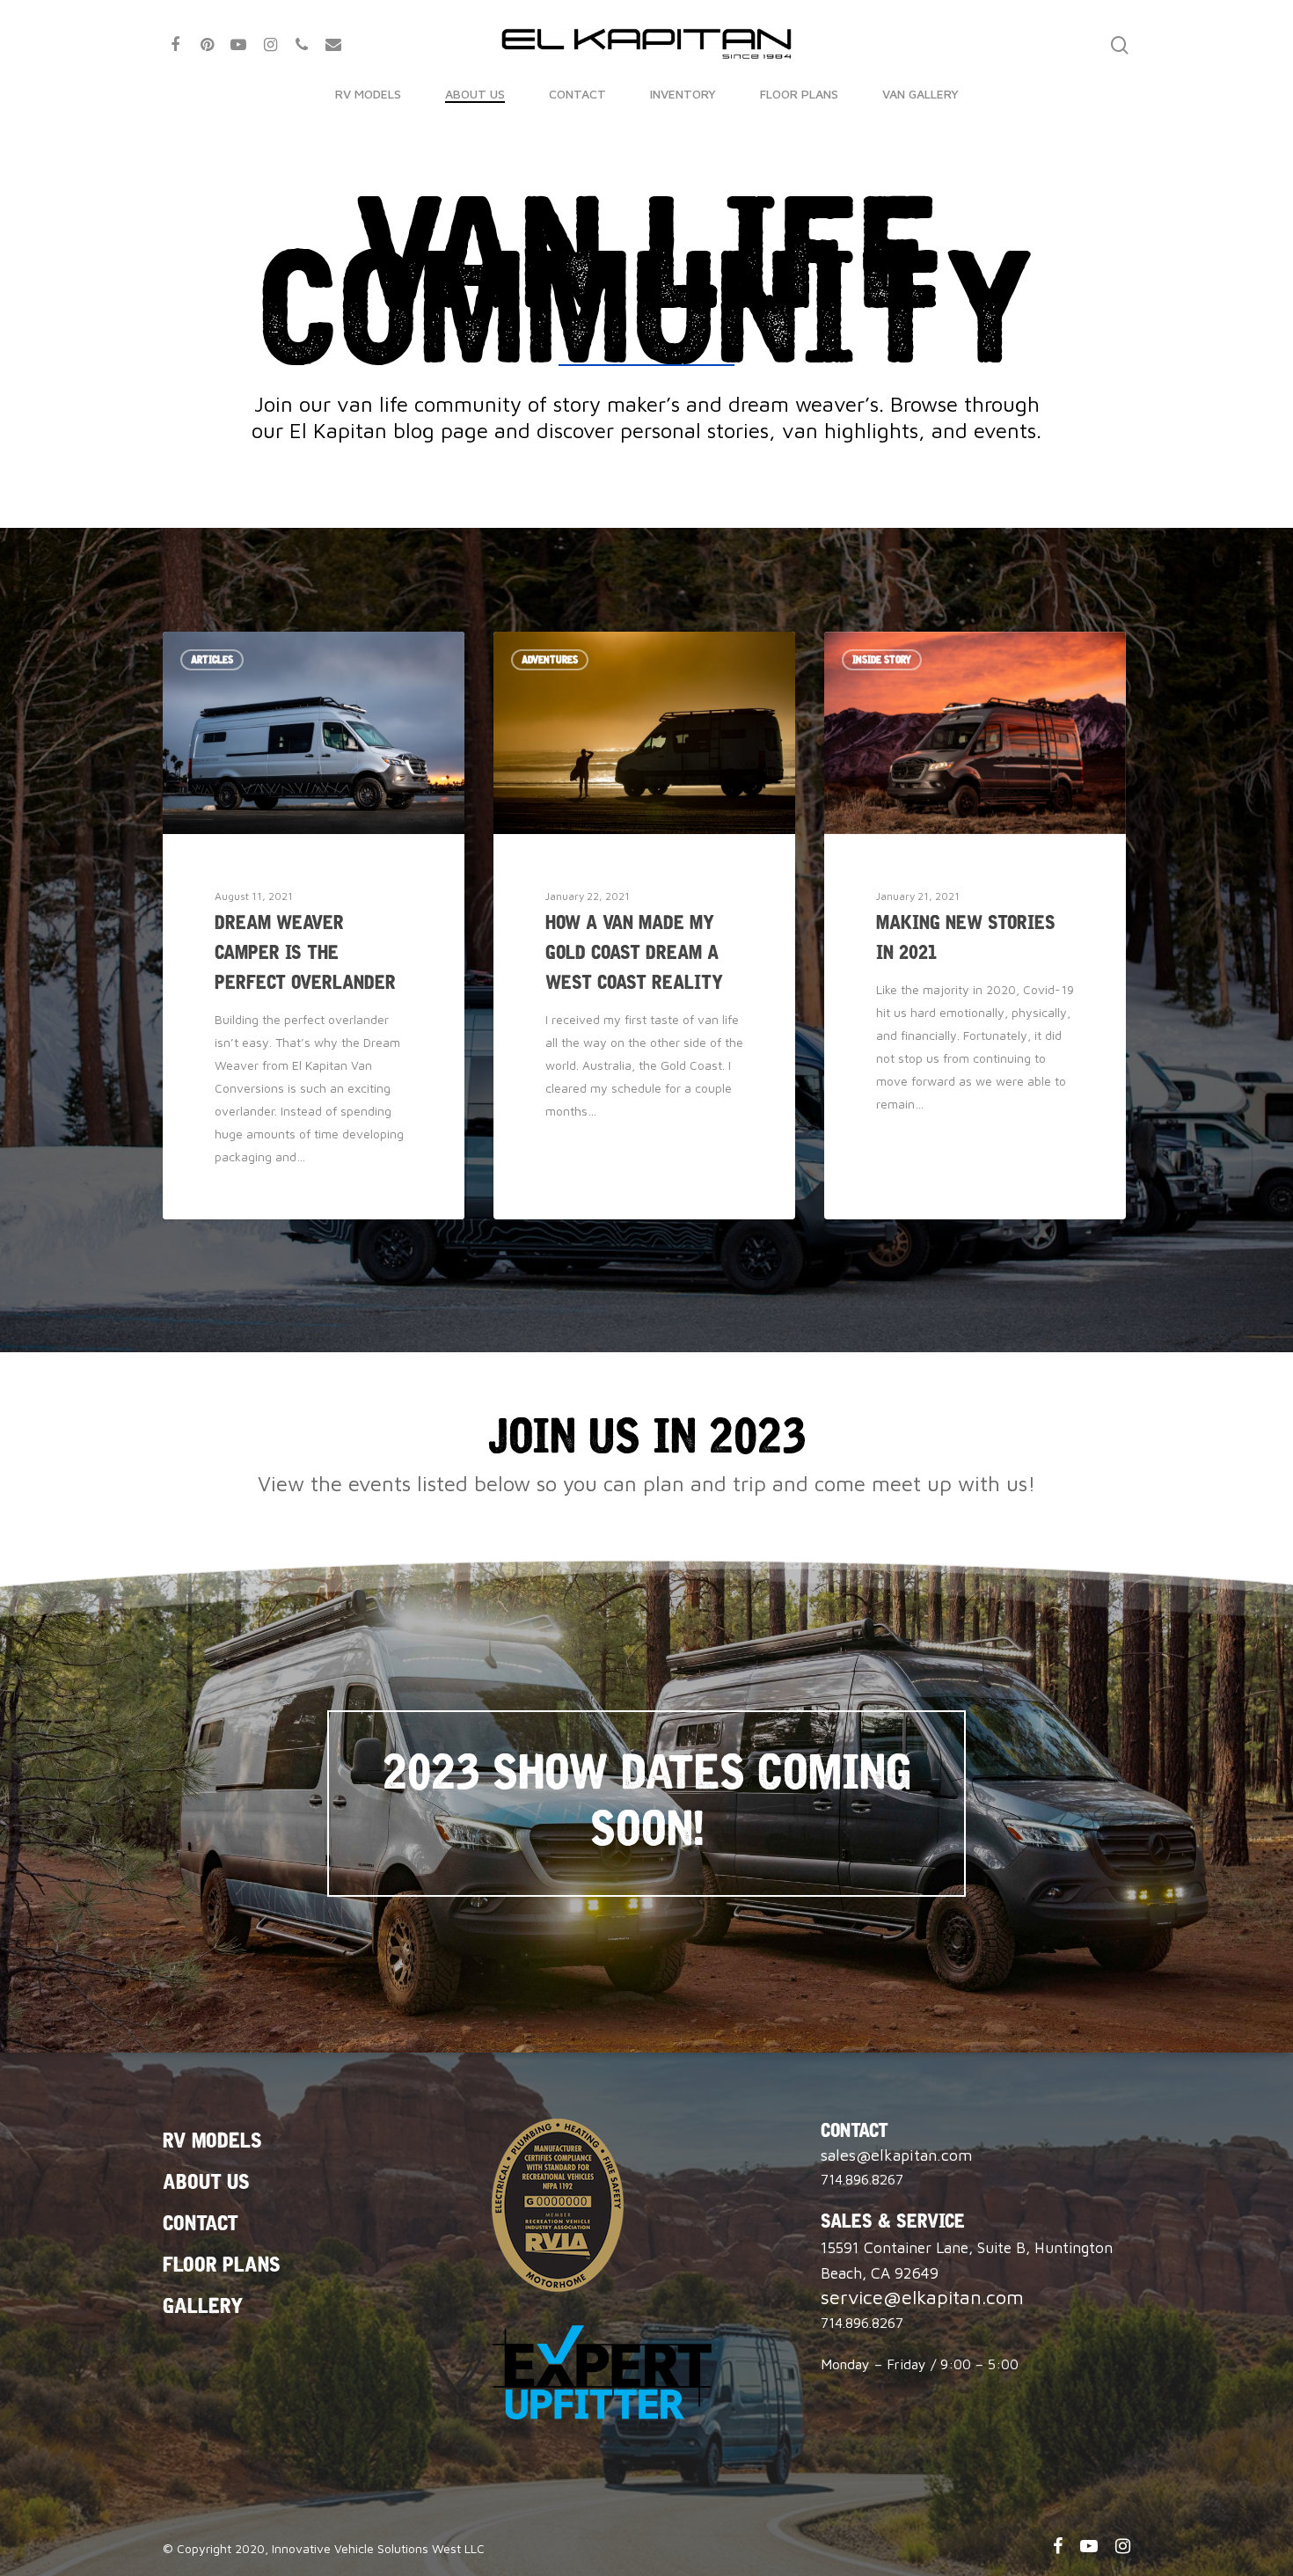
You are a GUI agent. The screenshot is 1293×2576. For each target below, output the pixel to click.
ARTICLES (212, 660)
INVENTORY (683, 94)
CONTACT (577, 94)
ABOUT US (475, 94)
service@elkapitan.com (922, 2297)
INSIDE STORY (882, 660)
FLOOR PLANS (799, 94)
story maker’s (617, 404)
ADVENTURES (550, 660)
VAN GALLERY (920, 94)
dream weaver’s (804, 404)
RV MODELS (368, 94)
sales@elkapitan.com (896, 2155)
